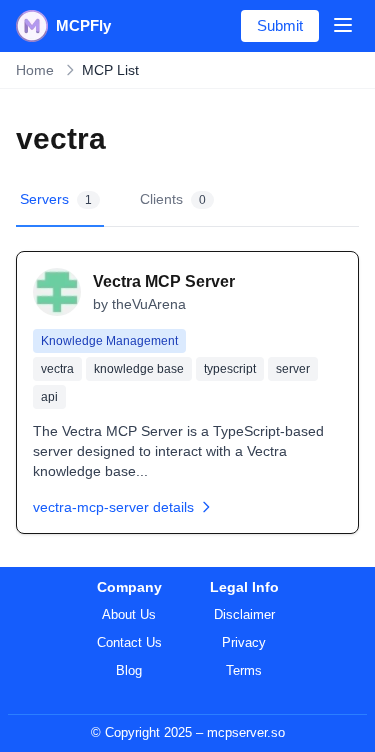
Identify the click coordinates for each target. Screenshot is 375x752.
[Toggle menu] (343, 25)
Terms (244, 670)
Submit (280, 25)
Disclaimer (244, 614)
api (49, 397)
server (293, 369)
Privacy (244, 642)
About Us (129, 614)
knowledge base (139, 369)
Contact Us (129, 642)
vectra (57, 369)
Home (35, 70)
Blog (129, 670)
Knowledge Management (109, 341)
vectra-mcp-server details (113, 507)
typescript (230, 369)
